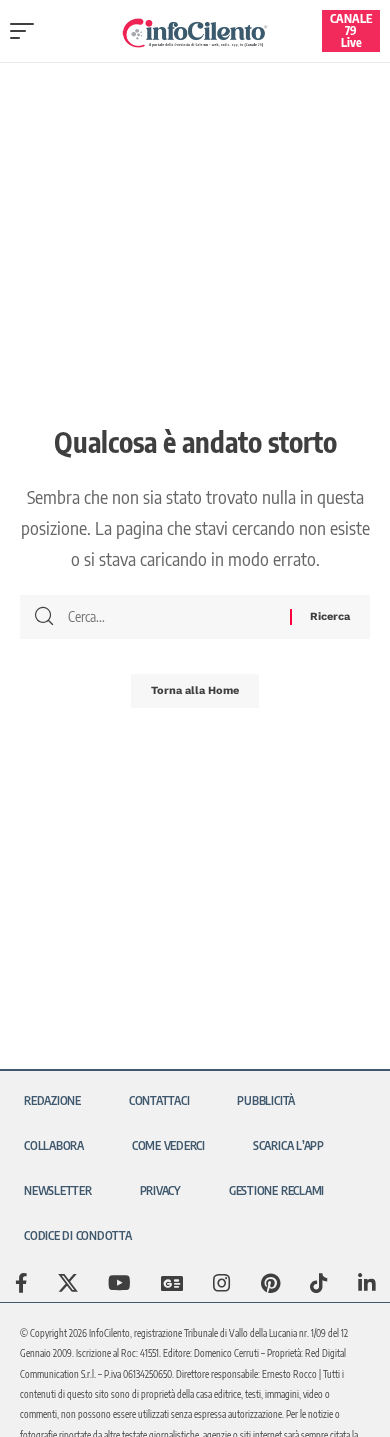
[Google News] (172, 1283)
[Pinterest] (270, 1283)
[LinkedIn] (367, 1283)
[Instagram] (222, 1283)
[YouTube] (119, 1283)
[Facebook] (21, 1283)
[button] (27, 31)
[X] (68, 1283)
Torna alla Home (195, 690)
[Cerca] (171, 617)
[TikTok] (319, 1283)
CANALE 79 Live (351, 30)
